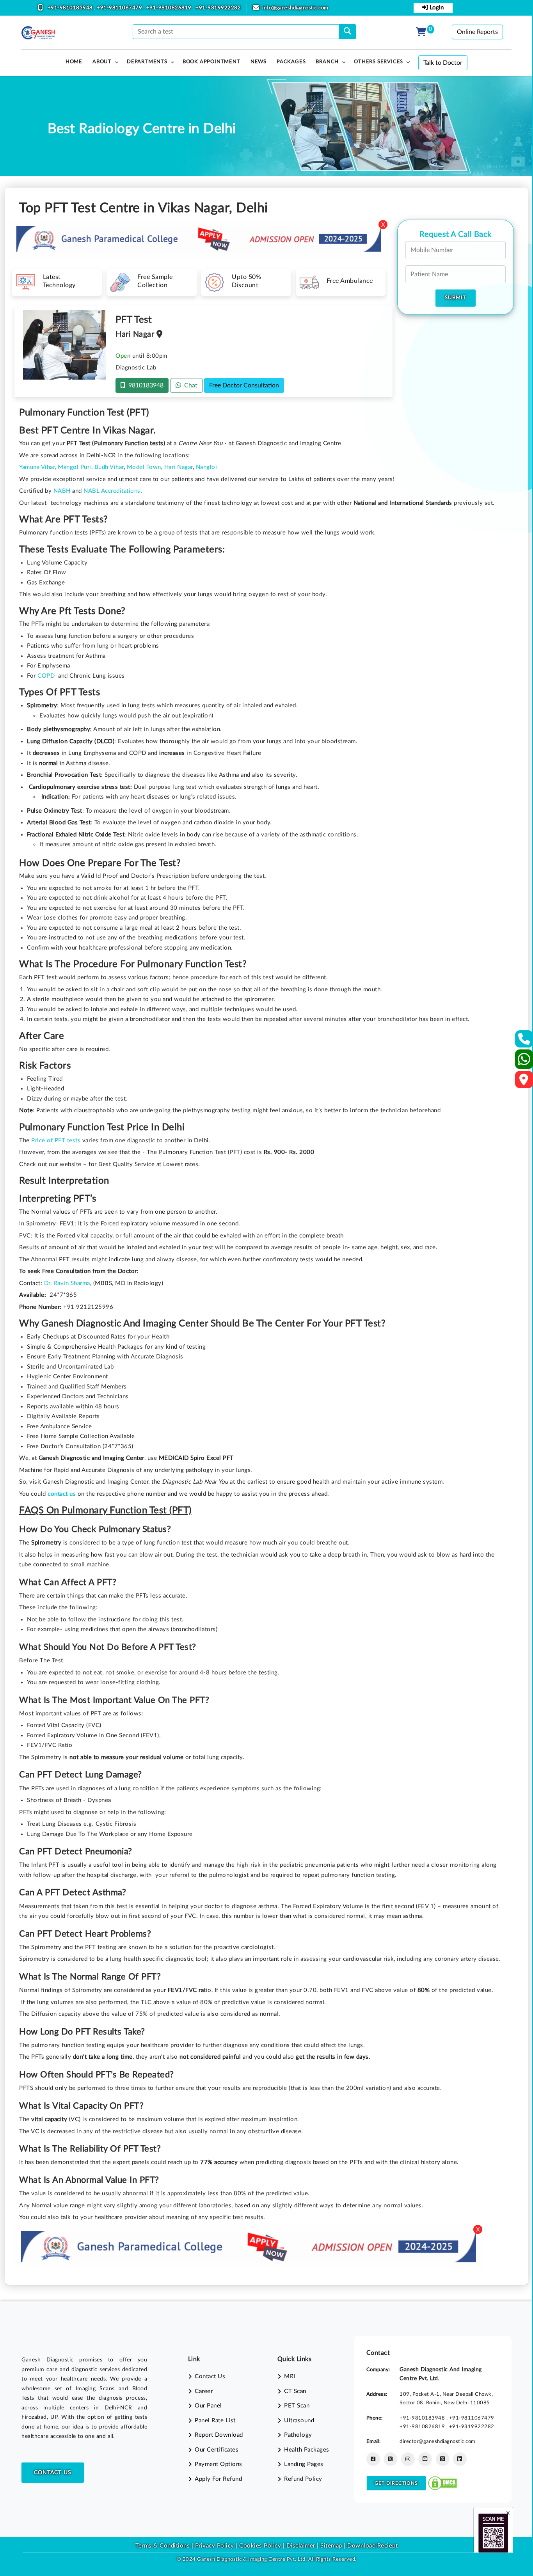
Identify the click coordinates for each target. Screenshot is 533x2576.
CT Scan (295, 2391)
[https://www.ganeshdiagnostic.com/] (38, 33)
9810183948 (144, 385)
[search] (347, 32)
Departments (147, 62)
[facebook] (373, 2459)
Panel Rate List (215, 2421)
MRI (290, 2376)
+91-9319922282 (218, 8)
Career (204, 2391)
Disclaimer (301, 2546)
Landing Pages (304, 2464)
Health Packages (307, 2450)
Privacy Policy (214, 2546)
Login (436, 8)
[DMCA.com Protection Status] (442, 2483)
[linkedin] (460, 2459)
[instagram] (408, 2459)
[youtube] (425, 2459)
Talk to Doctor (443, 63)
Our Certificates (217, 2450)
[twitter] (390, 2459)
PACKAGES (291, 62)
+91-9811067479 (120, 8)
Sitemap (331, 2546)
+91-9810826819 (170, 8)
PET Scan (297, 2406)
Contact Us (53, 2473)
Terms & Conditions (163, 2546)
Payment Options (219, 2464)
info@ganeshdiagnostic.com (295, 8)
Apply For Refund (218, 2479)
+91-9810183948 (71, 8)
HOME (74, 62)
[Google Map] (524, 1082)
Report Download (219, 2435)
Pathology (298, 2435)
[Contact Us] (524, 1041)
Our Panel (208, 2406)
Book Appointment (211, 62)
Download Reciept (372, 2546)
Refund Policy (303, 2479)
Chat (189, 385)
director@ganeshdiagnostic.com (438, 2441)
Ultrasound (299, 2421)
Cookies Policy (260, 2546)
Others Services (378, 62)
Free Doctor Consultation (244, 385)
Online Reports (477, 32)
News (259, 62)
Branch (327, 62)
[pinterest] (443, 2459)
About (102, 62)
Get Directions (396, 2483)
